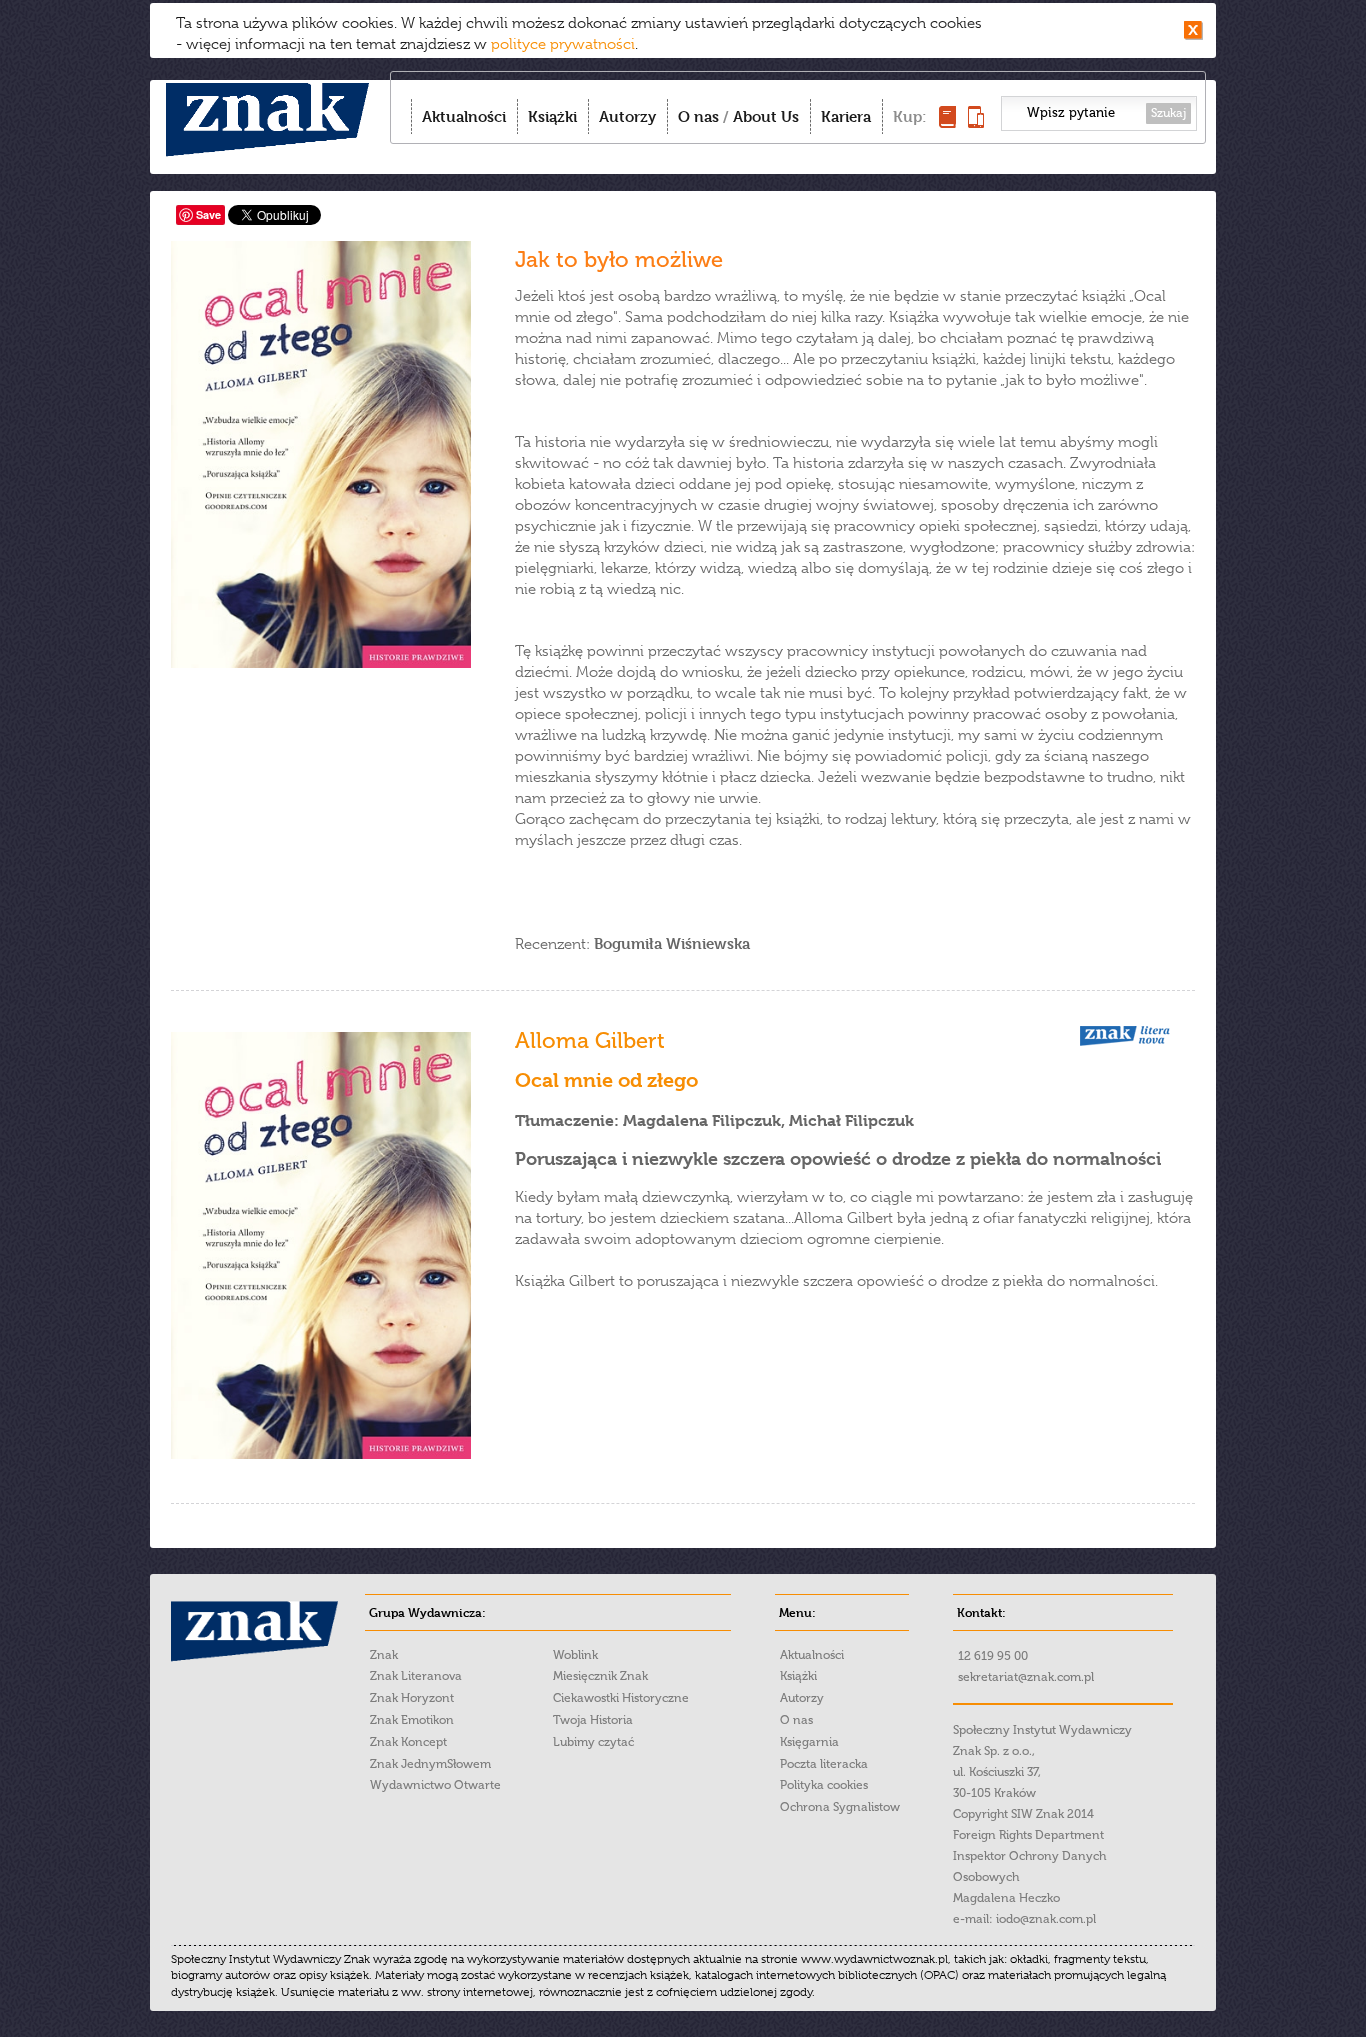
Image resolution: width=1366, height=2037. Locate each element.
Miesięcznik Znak (600, 1676)
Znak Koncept (408, 1742)
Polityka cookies (824, 1785)
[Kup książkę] (947, 122)
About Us (766, 116)
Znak (384, 1655)
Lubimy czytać (593, 1742)
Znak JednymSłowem (430, 1764)
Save (208, 214)
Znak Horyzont (412, 1698)
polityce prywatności (563, 44)
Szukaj (1168, 113)
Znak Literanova (416, 1676)
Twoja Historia (593, 1720)
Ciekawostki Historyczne (621, 1698)
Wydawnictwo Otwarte (435, 1785)
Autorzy (627, 116)
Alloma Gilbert (590, 1040)
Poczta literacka (824, 1764)
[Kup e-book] (976, 122)
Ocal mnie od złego (606, 1080)
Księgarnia (809, 1742)
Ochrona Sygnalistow (840, 1807)
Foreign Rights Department (1028, 1835)
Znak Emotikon (412, 1720)
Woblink (575, 1655)
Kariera (846, 116)
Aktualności (464, 116)
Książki (552, 116)
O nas (698, 116)
